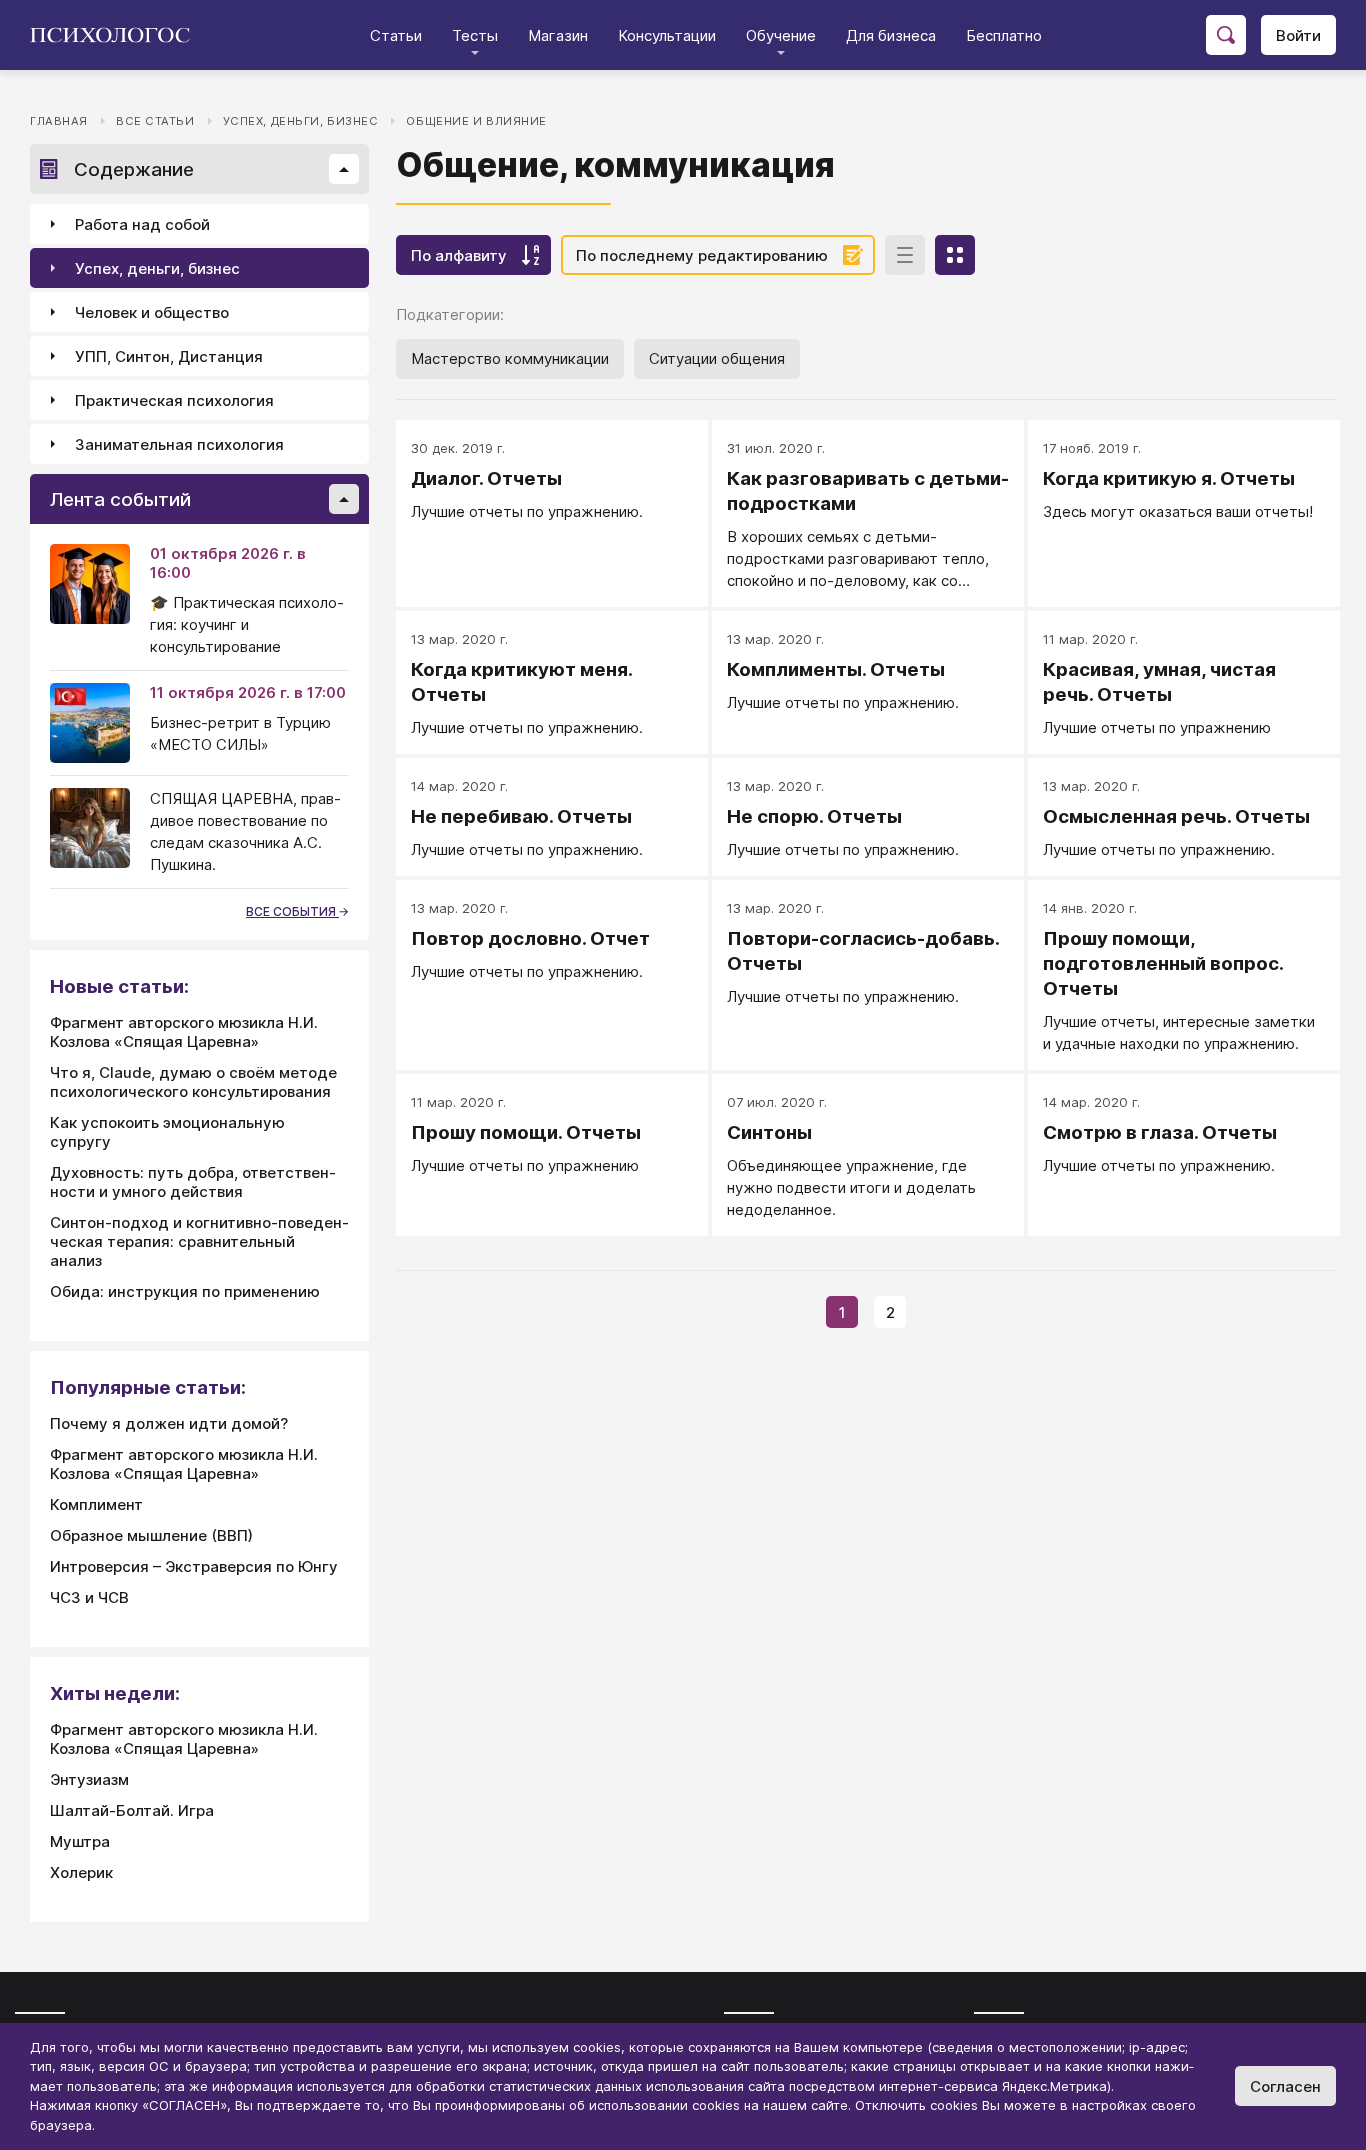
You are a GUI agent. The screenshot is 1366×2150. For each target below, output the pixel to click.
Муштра (80, 1841)
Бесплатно (1004, 35)
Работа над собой (142, 224)
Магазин (558, 35)
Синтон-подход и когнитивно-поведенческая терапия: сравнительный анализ (199, 1241)
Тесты (475, 35)
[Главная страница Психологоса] (117, 35)
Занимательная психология (179, 444)
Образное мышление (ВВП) (151, 1535)
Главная (59, 121)
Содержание (134, 169)
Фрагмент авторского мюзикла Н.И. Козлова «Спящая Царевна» (184, 1032)
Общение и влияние (476, 121)
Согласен (1285, 2086)
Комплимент (96, 1504)
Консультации (667, 35)
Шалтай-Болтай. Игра (132, 1810)
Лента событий (120, 499)
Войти (1298, 35)
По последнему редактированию (702, 255)
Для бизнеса (891, 35)
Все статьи (155, 121)
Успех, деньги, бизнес (301, 121)
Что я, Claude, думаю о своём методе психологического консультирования (193, 1082)
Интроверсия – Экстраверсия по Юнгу (194, 1566)
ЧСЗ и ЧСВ (89, 1597)
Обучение (781, 35)
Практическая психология (174, 400)
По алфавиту (459, 255)
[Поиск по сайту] (1226, 35)
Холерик (81, 1872)
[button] (344, 169)
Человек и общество (152, 312)
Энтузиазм (89, 1779)
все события (292, 911)
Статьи (396, 35)
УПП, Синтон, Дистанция (169, 356)
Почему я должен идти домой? (169, 1423)
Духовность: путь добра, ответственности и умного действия (193, 1182)
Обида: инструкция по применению (185, 1291)
